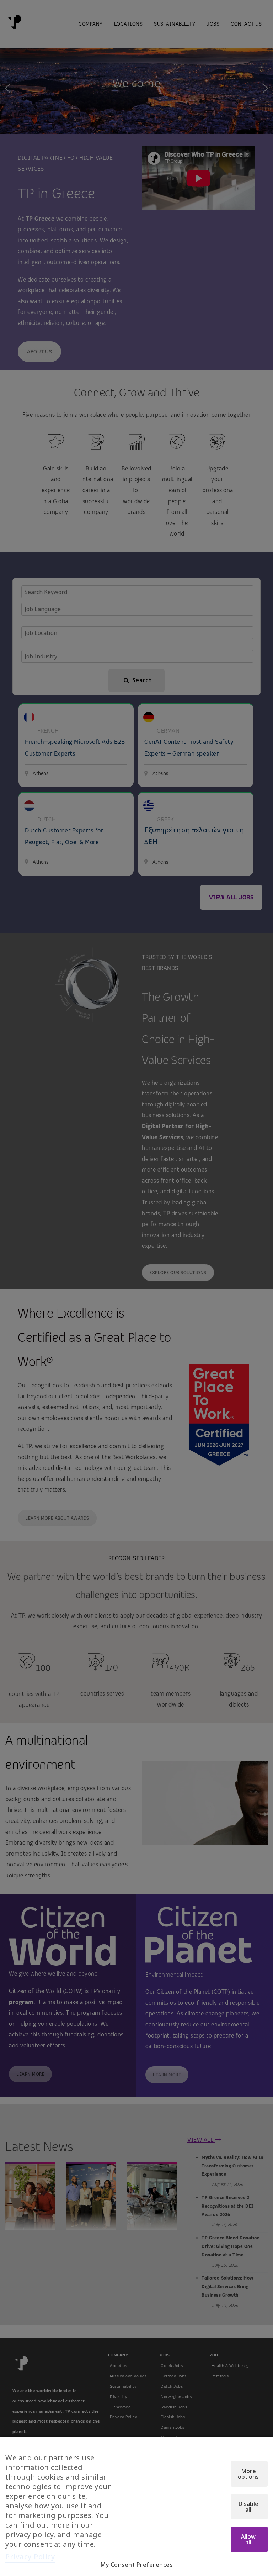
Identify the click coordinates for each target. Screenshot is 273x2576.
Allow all (248, 2539)
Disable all (248, 2507)
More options (248, 2474)
